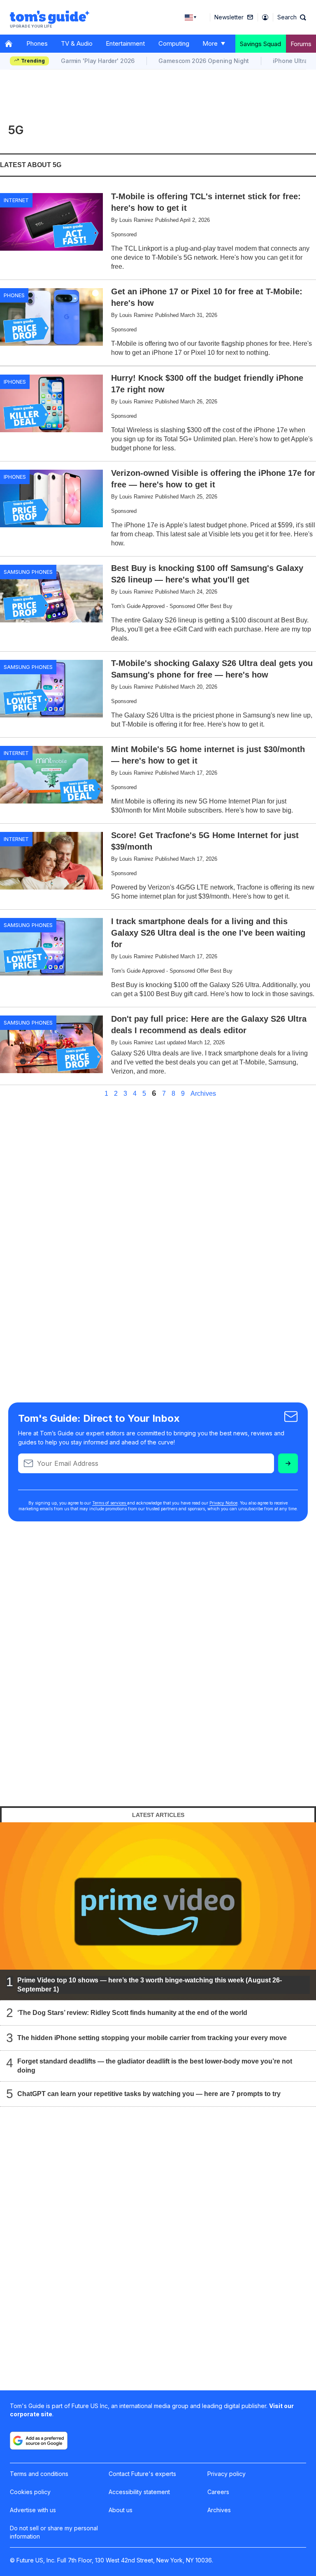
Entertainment (125, 43)
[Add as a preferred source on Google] (39, 2441)
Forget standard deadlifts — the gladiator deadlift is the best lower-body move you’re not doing (155, 2065)
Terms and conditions (39, 2474)
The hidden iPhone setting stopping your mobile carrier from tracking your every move (152, 2037)
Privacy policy (227, 2474)
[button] (292, 17)
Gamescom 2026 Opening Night (204, 61)
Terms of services (110, 1503)
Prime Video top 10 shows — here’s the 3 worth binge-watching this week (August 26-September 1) (150, 1984)
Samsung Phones (28, 572)
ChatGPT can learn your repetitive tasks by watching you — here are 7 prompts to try (149, 2093)
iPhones (15, 382)
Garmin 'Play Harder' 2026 (98, 61)
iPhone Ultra (290, 61)
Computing (174, 43)
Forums (301, 44)
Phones (37, 43)
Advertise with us (33, 2510)
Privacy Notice (223, 1503)
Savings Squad (260, 44)
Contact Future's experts (142, 2474)
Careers (218, 2492)
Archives (203, 1094)
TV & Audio (77, 43)
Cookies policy (30, 2492)
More (210, 43)
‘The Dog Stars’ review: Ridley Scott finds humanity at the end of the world (132, 2012)
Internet (16, 200)
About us (121, 2510)
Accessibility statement (139, 2492)
